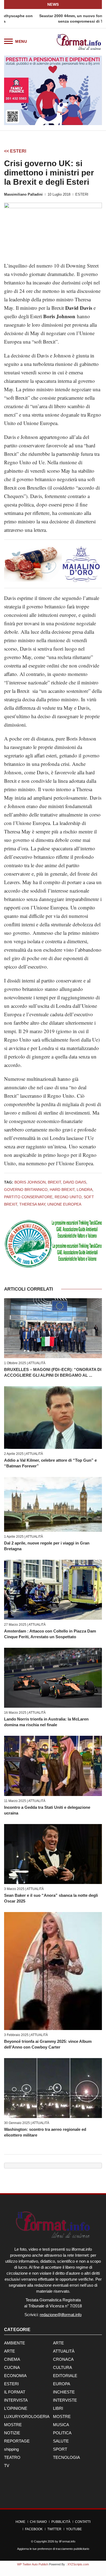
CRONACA (63, 2359)
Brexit (54, 1182)
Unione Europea (64, 1204)
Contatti (83, 2522)
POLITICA (62, 2433)
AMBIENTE (15, 2343)
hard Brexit (62, 1190)
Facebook (34, 2529)
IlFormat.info (67, 2541)
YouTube (74, 2529)
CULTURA (63, 2367)
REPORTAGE (17, 2441)
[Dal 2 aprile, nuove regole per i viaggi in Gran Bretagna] (53, 1504)
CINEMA (12, 2359)
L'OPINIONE (16, 2408)
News (53, 4)
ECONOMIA (15, 2376)
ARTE (58, 2343)
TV (7, 2466)
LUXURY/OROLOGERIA (27, 2416)
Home (20, 2522)
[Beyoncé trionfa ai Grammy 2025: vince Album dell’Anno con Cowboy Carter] (53, 1971)
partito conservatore (28, 1197)
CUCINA (12, 2367)
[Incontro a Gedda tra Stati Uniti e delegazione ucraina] (53, 1766)
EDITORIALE (65, 2376)
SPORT (60, 2449)
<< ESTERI (15, 151)
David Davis (75, 1182)
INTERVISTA (16, 2400)
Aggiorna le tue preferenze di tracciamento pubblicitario (53, 2549)
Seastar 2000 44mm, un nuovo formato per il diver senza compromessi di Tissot (53, 19)
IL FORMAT (15, 2392)
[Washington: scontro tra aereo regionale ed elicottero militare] (53, 2088)
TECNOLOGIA (66, 2457)
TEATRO (12, 2457)
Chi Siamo (38, 2522)
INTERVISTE (65, 2400)
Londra (85, 1190)
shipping (11, 2449)
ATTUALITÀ (37, 1363)
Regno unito (68, 1197)
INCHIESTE (64, 2392)
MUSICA (61, 2425)
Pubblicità (61, 2522)
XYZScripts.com (78, 2564)
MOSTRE (62, 2416)
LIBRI (58, 2408)
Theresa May (32, 1204)
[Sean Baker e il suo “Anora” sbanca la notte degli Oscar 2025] (53, 1854)
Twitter (54, 2529)
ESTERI (82, 194)
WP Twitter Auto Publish (33, 2564)
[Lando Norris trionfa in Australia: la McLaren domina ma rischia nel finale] (53, 1678)
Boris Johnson (30, 1182)
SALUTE (61, 2441)
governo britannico (26, 1190)
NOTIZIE (12, 2433)
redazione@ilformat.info (61, 2315)
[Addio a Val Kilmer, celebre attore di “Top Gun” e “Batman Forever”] (53, 1417)
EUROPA (62, 2384)
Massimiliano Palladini (23, 194)
